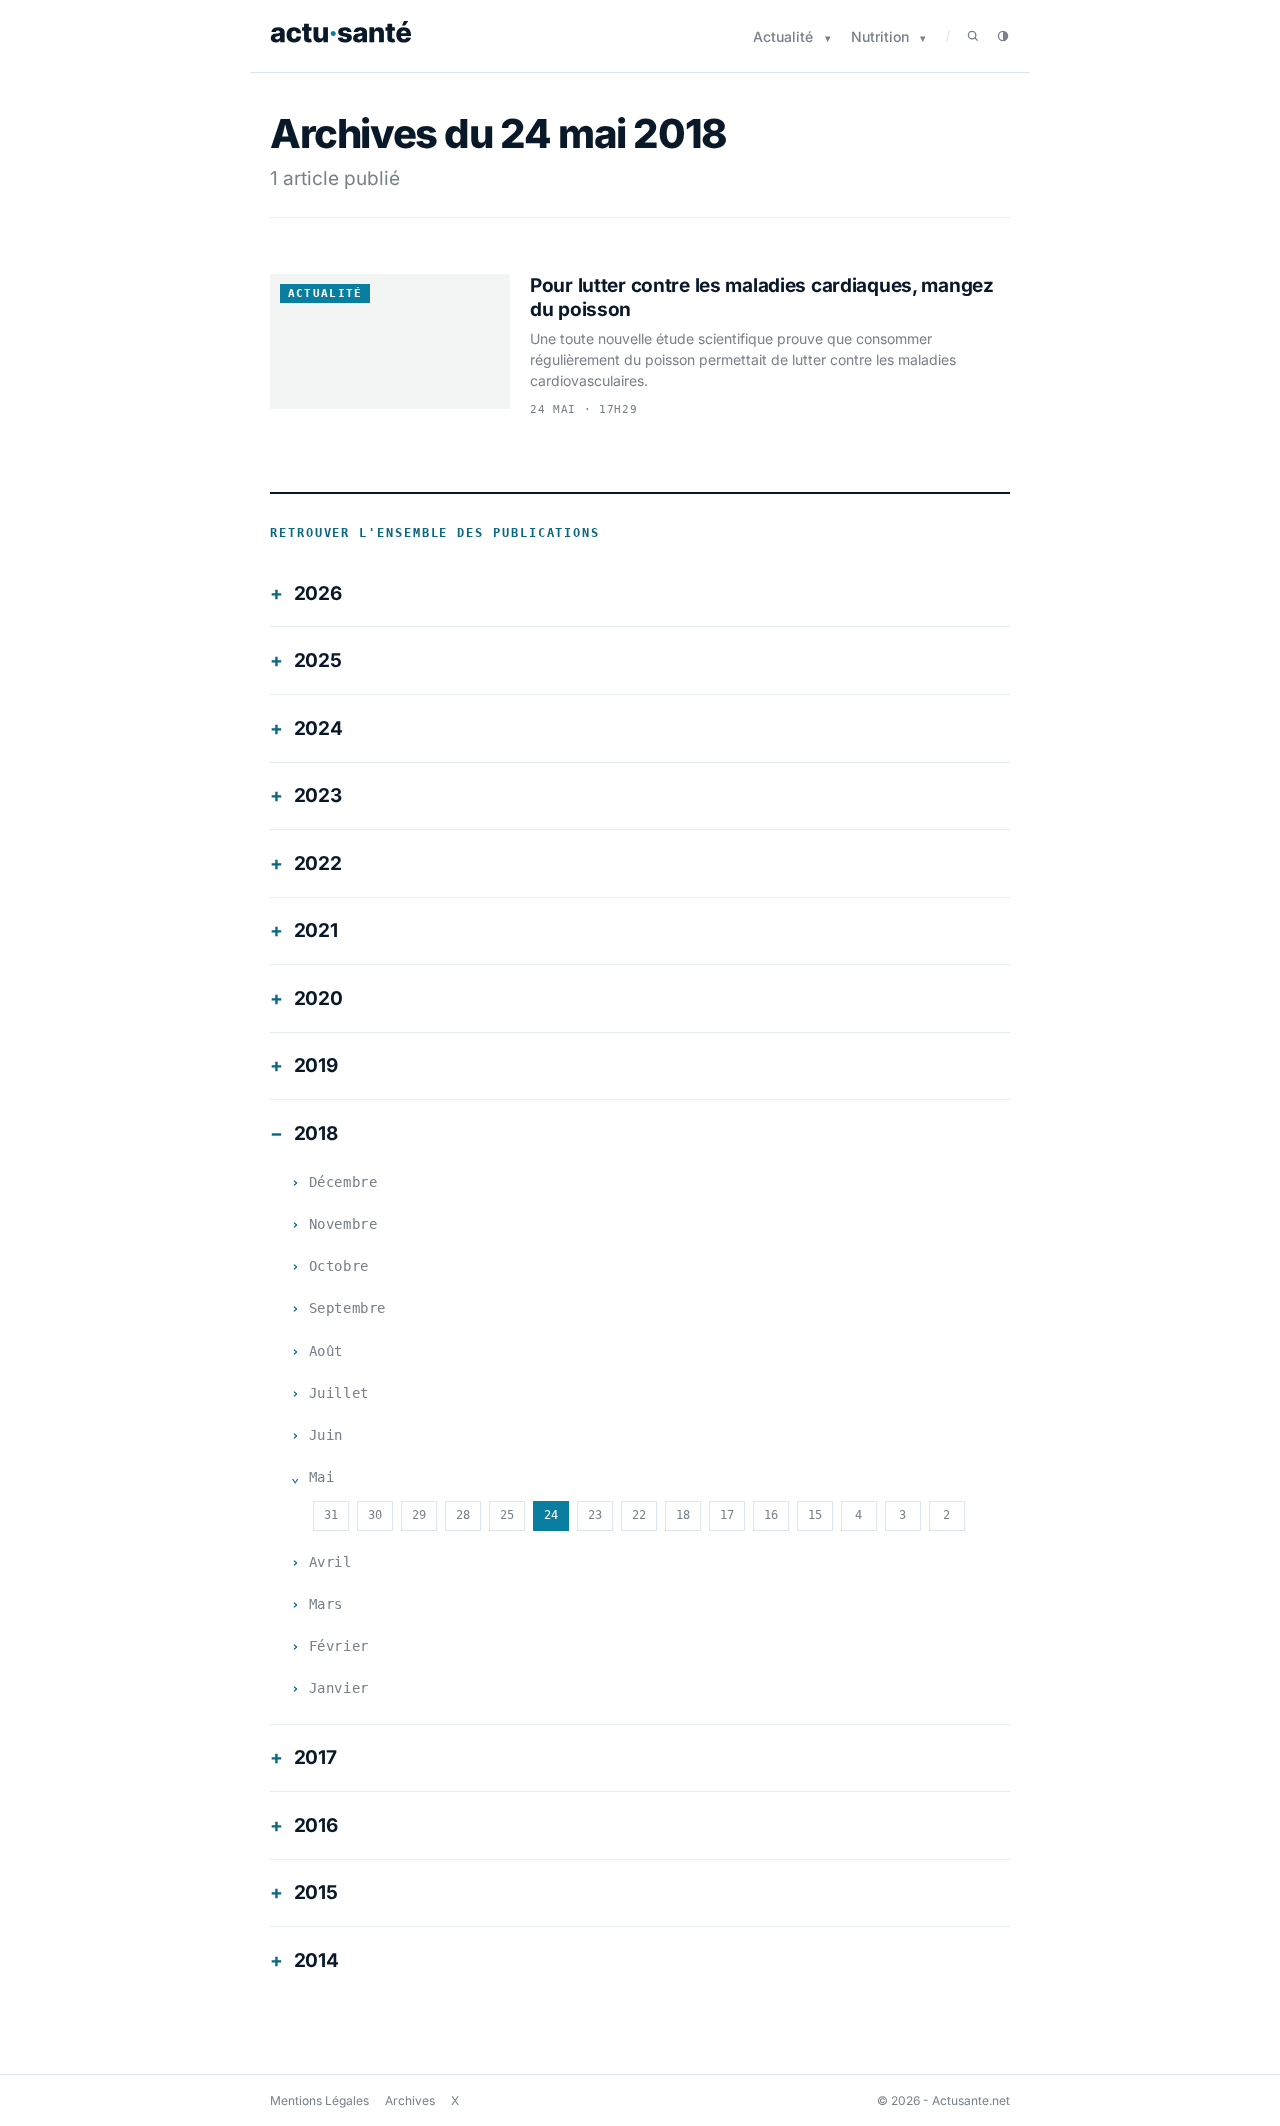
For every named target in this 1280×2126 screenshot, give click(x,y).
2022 (318, 863)
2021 (316, 930)
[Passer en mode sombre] (1003, 36)
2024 (318, 728)
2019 (316, 1065)
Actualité (783, 36)
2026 (318, 593)
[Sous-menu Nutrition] (923, 38)
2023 (318, 795)
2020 (318, 998)
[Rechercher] (973, 36)
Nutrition (880, 36)
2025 (318, 660)
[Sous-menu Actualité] (828, 38)
